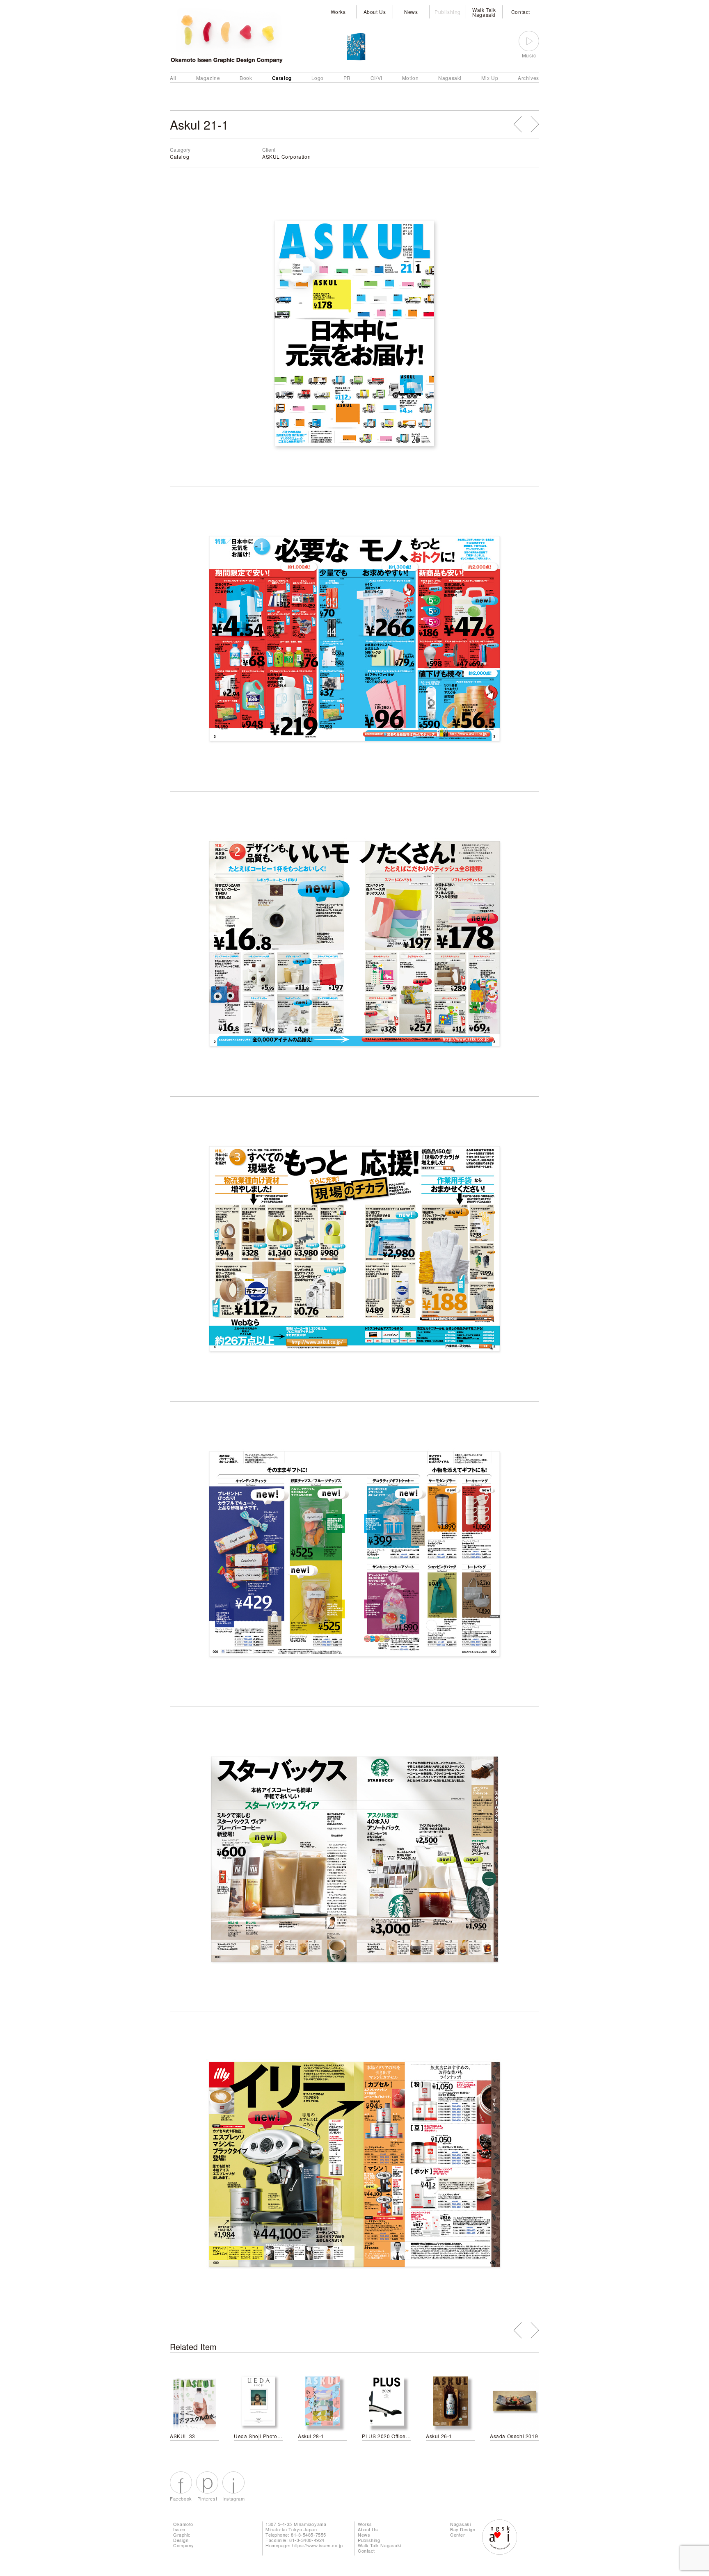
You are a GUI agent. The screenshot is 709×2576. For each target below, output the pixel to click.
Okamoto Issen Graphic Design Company (184, 2535)
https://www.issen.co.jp (318, 2545)
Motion (411, 78)
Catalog (282, 78)
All (173, 78)
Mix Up (490, 78)
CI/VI (376, 78)
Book (246, 78)
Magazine (208, 78)
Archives (528, 78)
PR (347, 78)
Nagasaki (450, 78)
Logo (318, 78)
